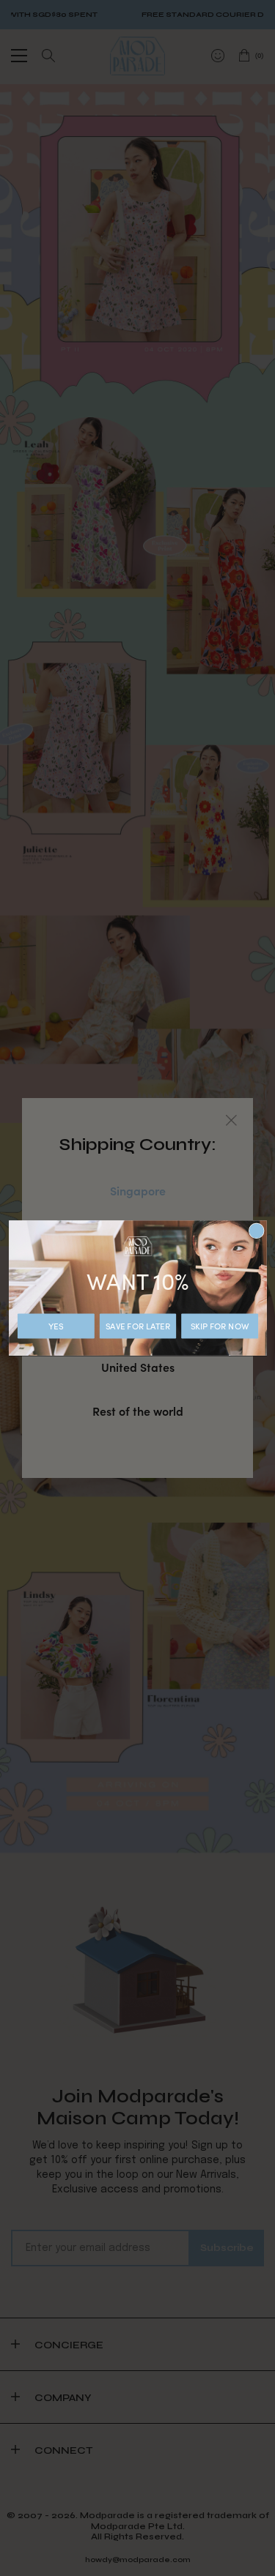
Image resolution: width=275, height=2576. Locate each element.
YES (56, 1326)
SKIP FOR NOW (219, 1326)
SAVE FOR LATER (138, 1326)
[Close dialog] (256, 1231)
